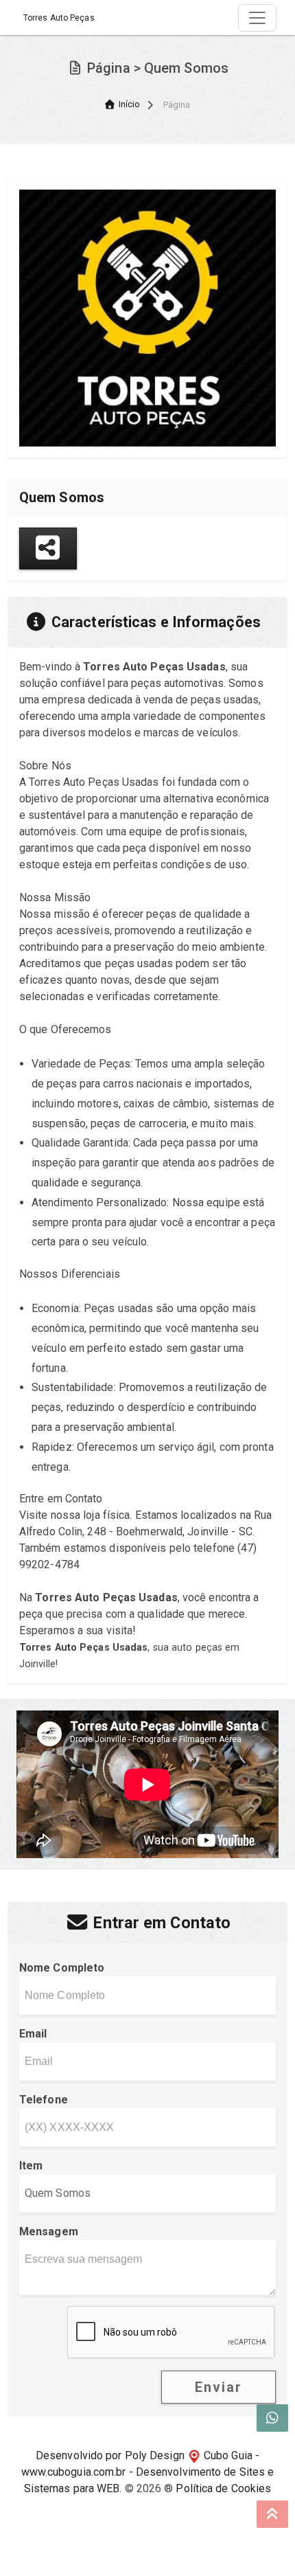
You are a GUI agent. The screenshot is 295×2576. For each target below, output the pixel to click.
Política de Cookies (223, 2488)
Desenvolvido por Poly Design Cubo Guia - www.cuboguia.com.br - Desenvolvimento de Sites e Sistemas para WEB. (148, 2472)
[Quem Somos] (147, 317)
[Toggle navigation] (257, 18)
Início (130, 104)
